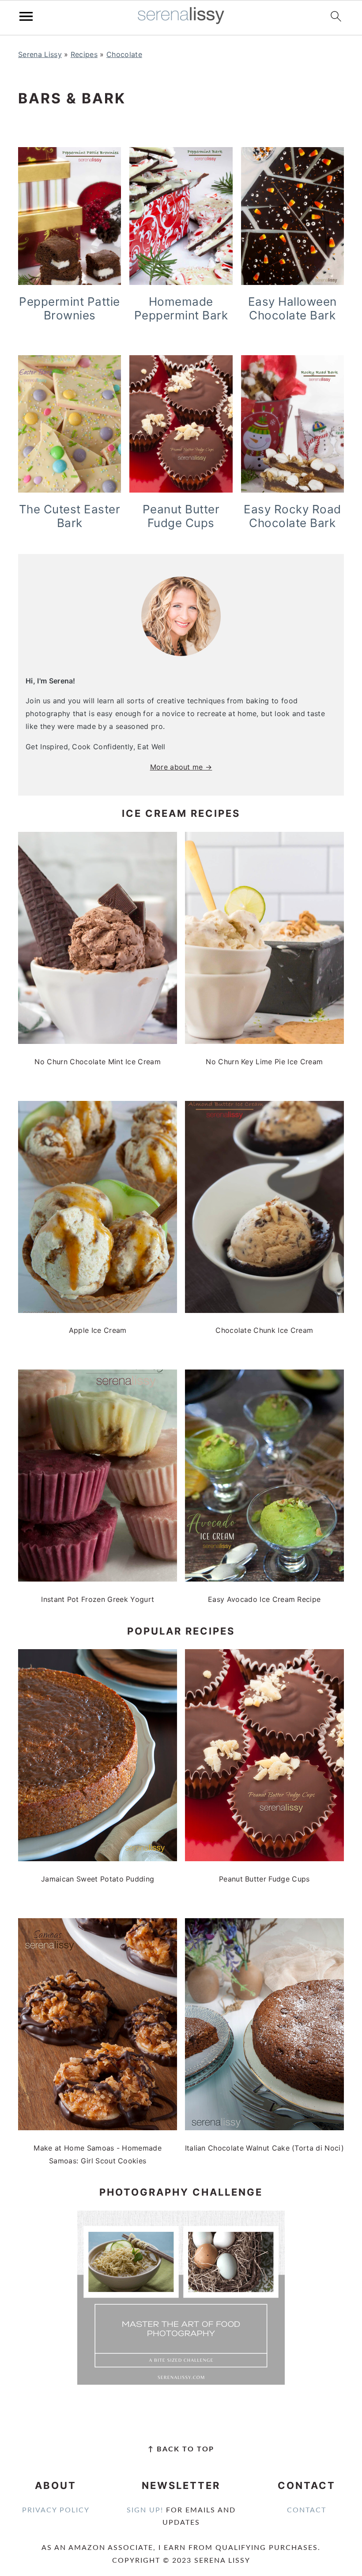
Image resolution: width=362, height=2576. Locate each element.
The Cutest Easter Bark (70, 516)
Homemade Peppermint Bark (181, 308)
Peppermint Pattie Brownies (70, 308)
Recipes (84, 54)
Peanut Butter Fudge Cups (181, 516)
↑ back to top (181, 2449)
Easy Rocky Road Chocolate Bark (292, 516)
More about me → (181, 767)
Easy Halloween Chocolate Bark (292, 308)
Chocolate (124, 54)
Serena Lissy (40, 54)
